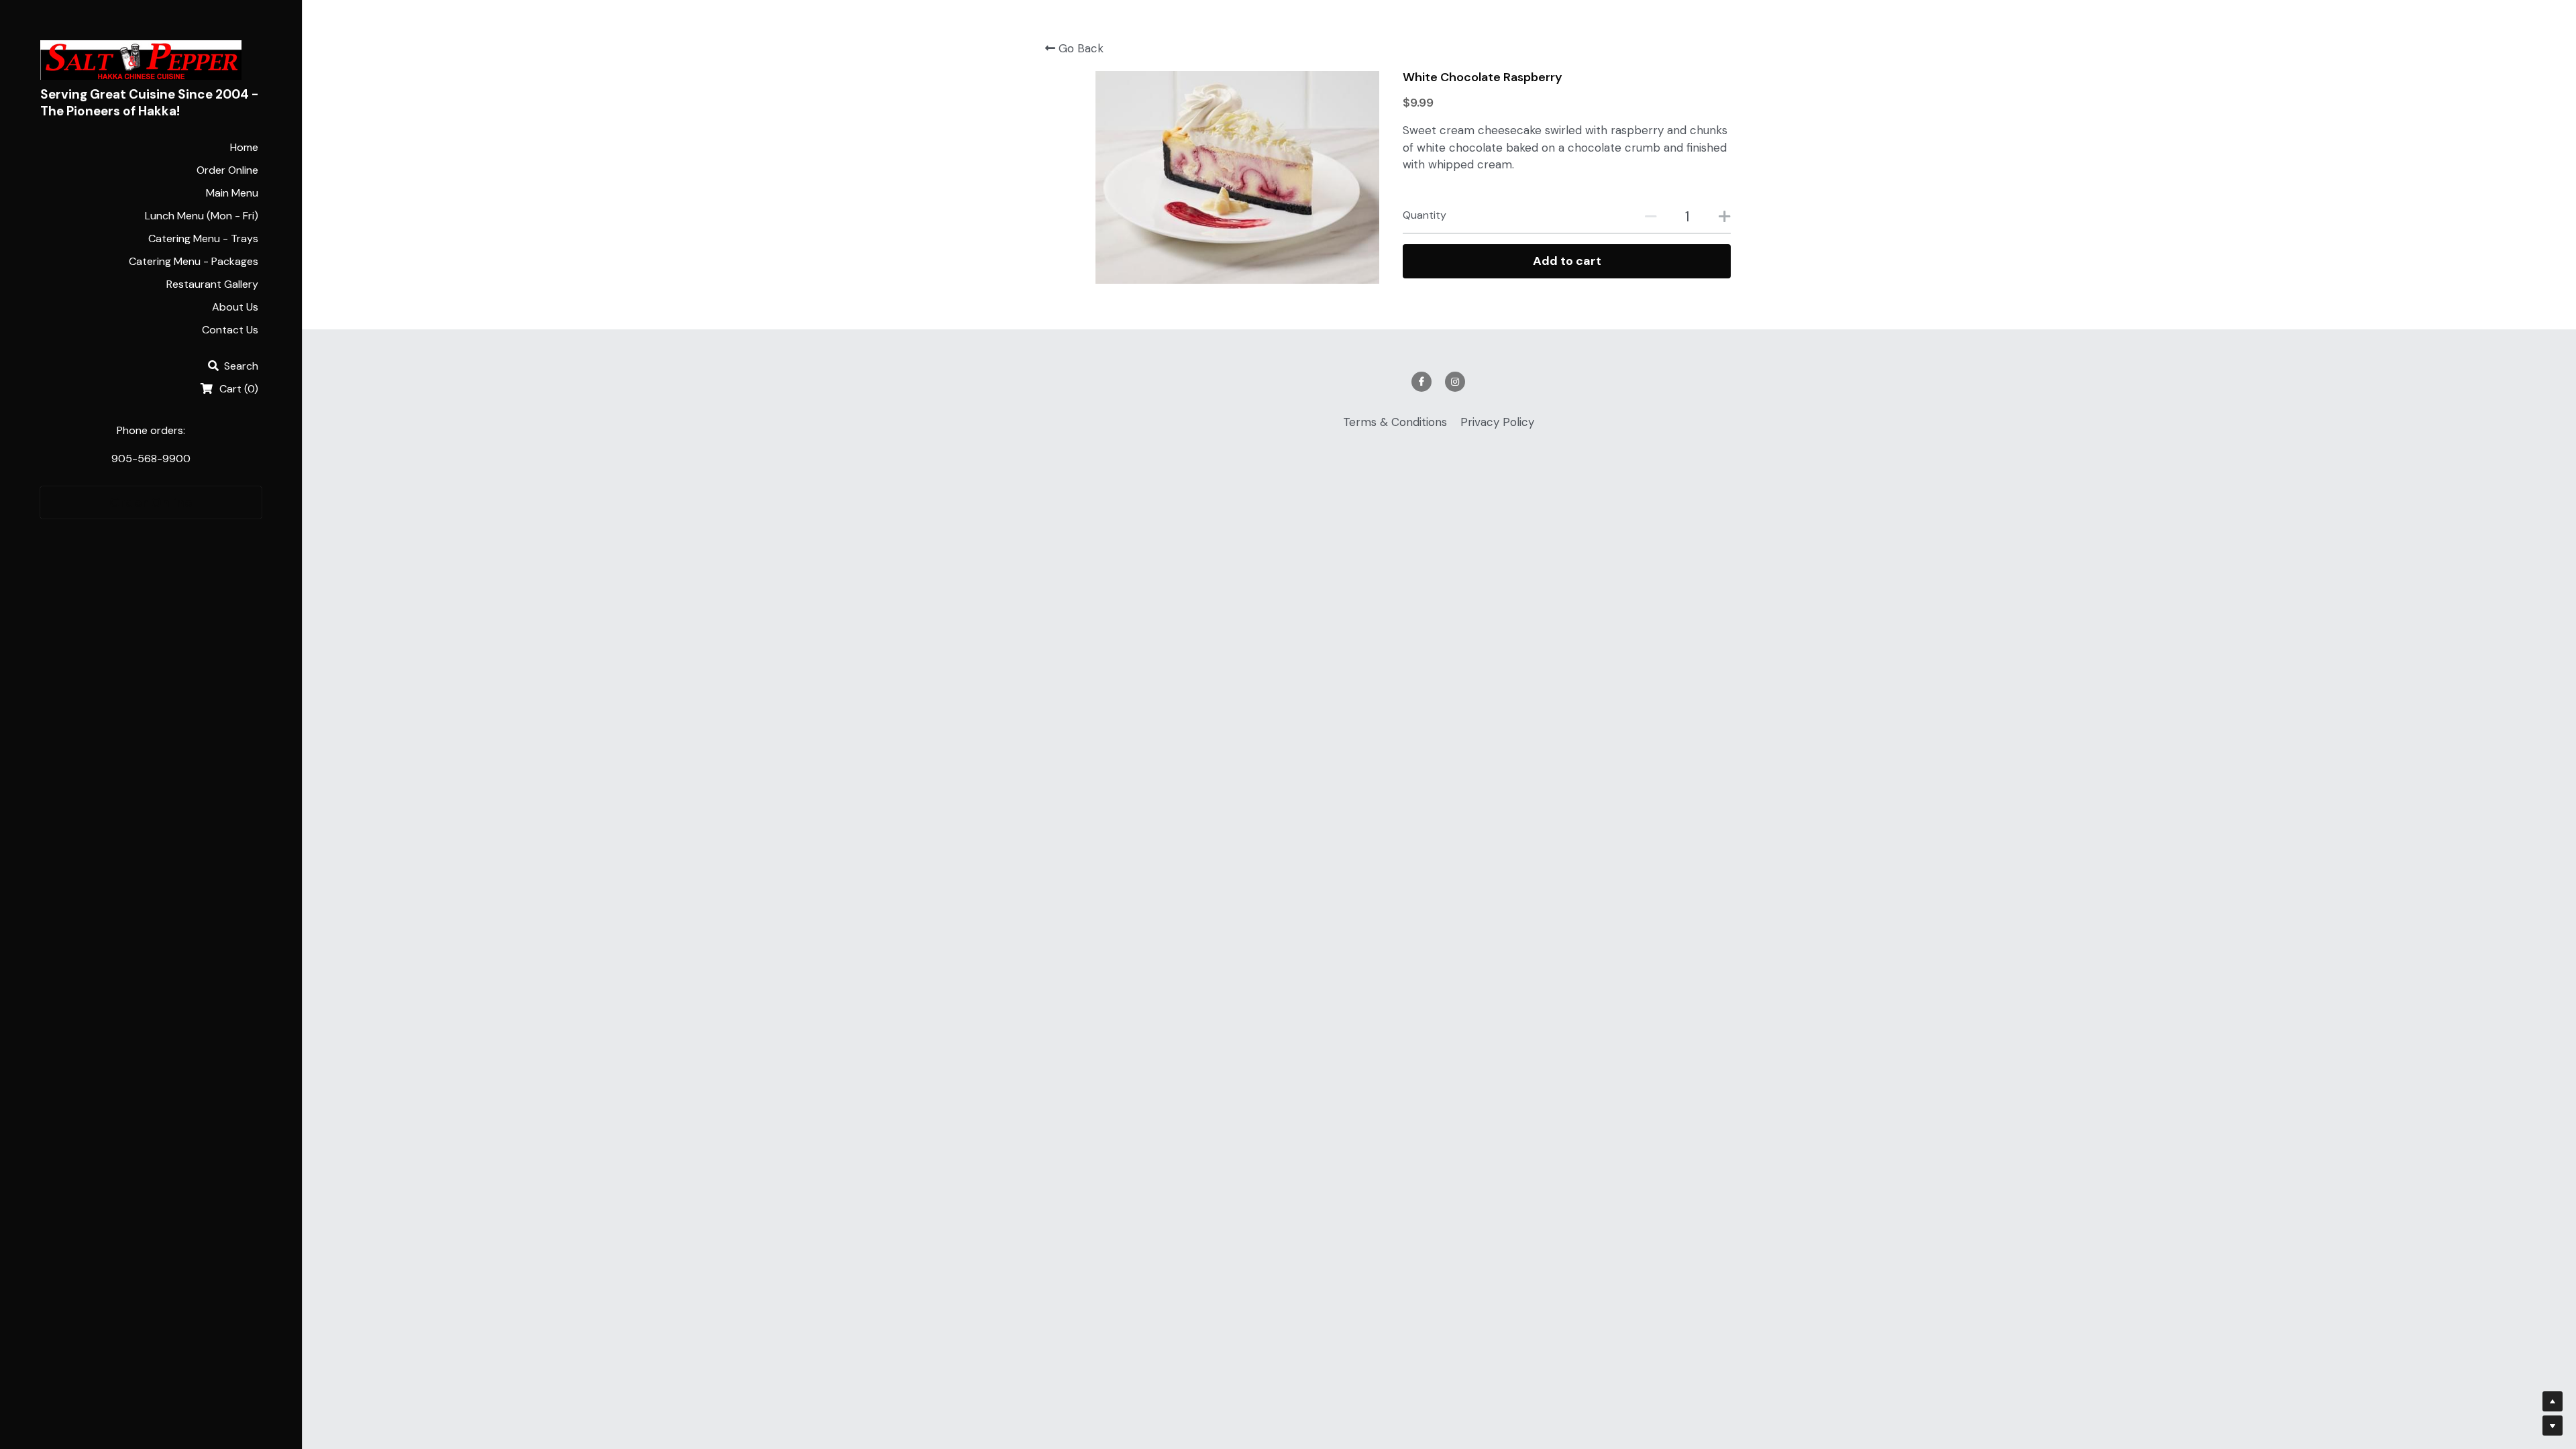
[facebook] (1421, 382)
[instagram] (1455, 382)
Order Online (151, 502)
